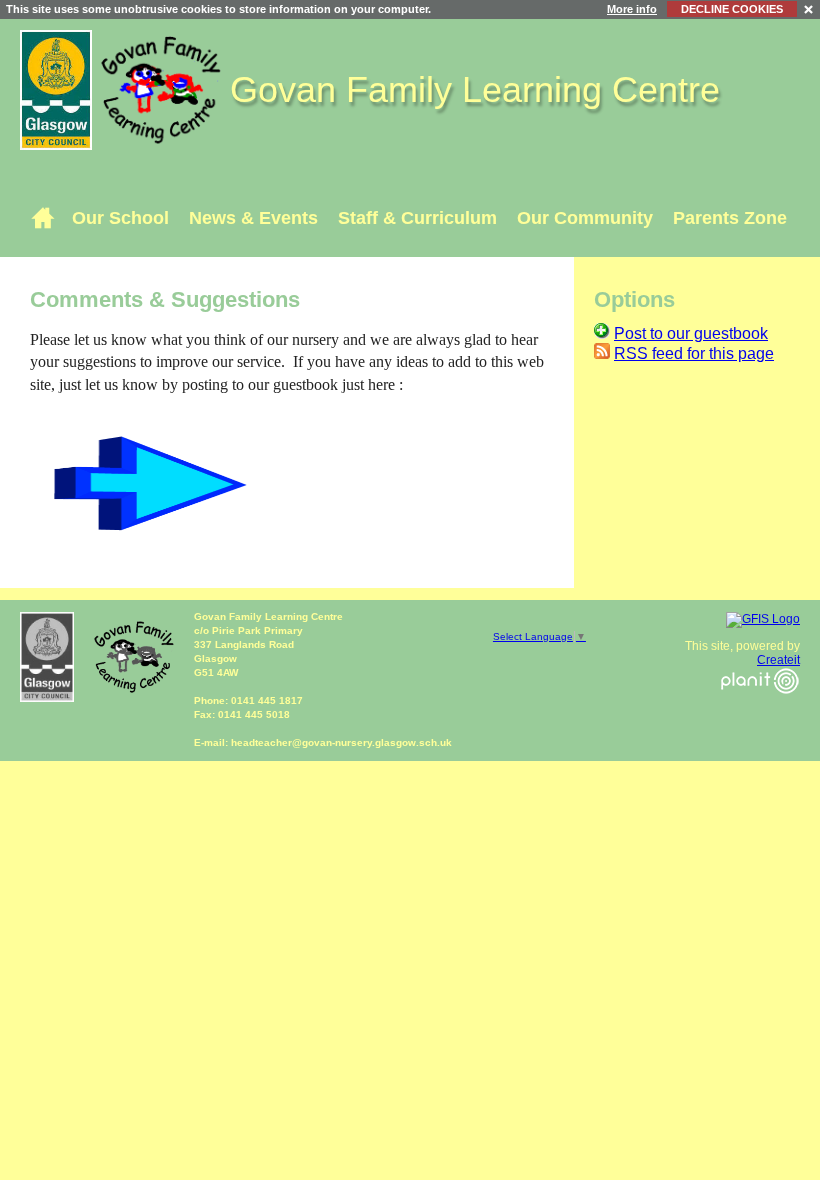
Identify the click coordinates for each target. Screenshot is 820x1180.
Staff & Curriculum (417, 218)
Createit (778, 660)
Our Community (585, 218)
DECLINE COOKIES (732, 9)
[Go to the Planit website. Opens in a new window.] (760, 706)
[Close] (809, 8)
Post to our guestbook (691, 333)
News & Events (253, 218)
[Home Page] (163, 88)
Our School (120, 218)
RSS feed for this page (694, 353)
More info (632, 9)
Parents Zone (730, 218)
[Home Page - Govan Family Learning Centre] (42, 218)
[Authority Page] (58, 88)
